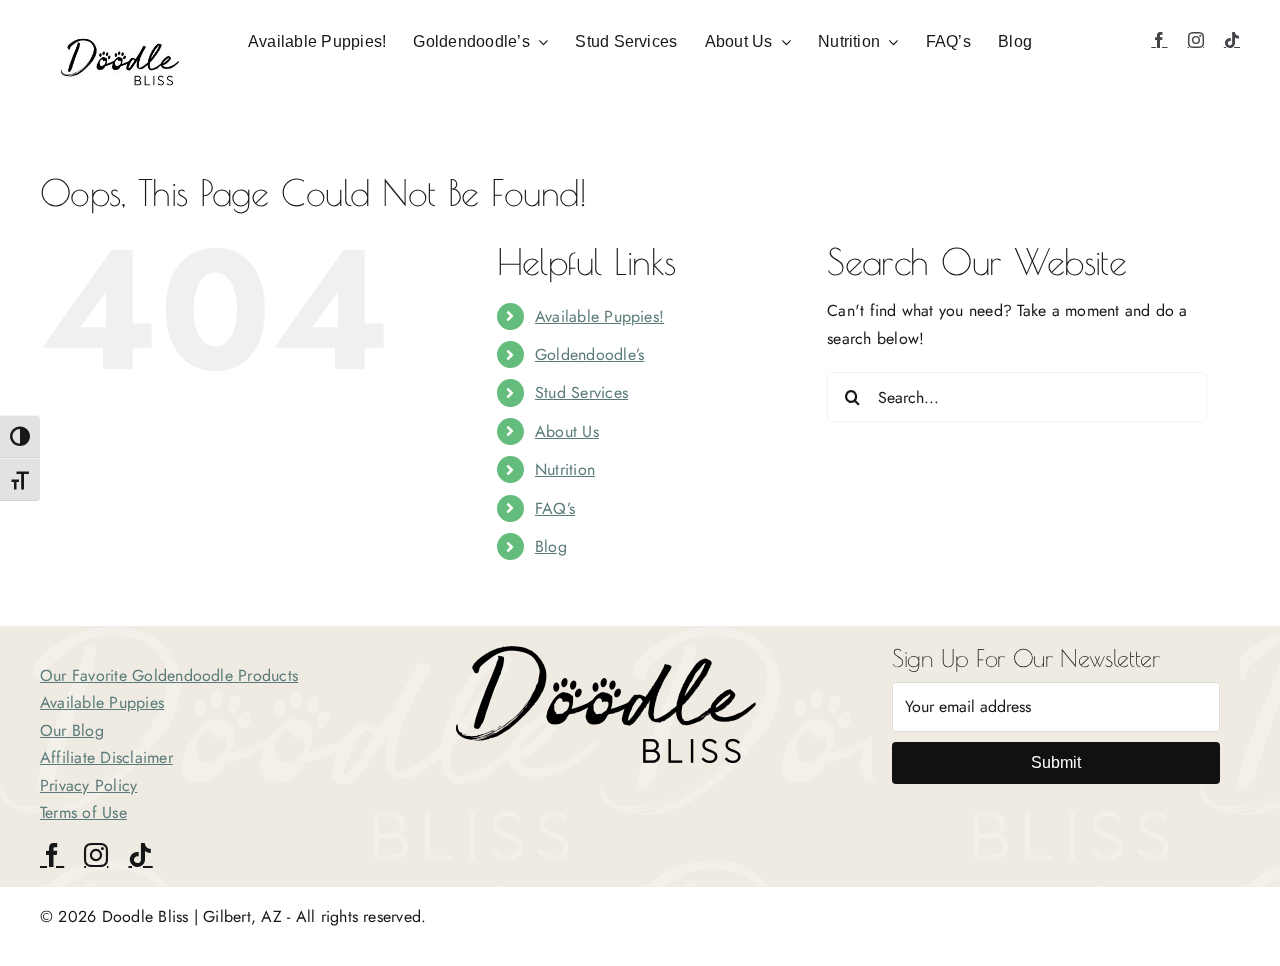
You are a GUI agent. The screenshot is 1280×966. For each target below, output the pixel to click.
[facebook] (1159, 40)
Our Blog (72, 730)
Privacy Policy (88, 785)
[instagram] (1196, 40)
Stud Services (581, 392)
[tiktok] (1232, 40)
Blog (551, 546)
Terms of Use (83, 812)
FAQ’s (555, 508)
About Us (567, 431)
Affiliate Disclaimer (106, 757)
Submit (1056, 762)
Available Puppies (102, 702)
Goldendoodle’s (589, 354)
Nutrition (565, 469)
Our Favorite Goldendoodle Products (169, 675)
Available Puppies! (599, 316)
